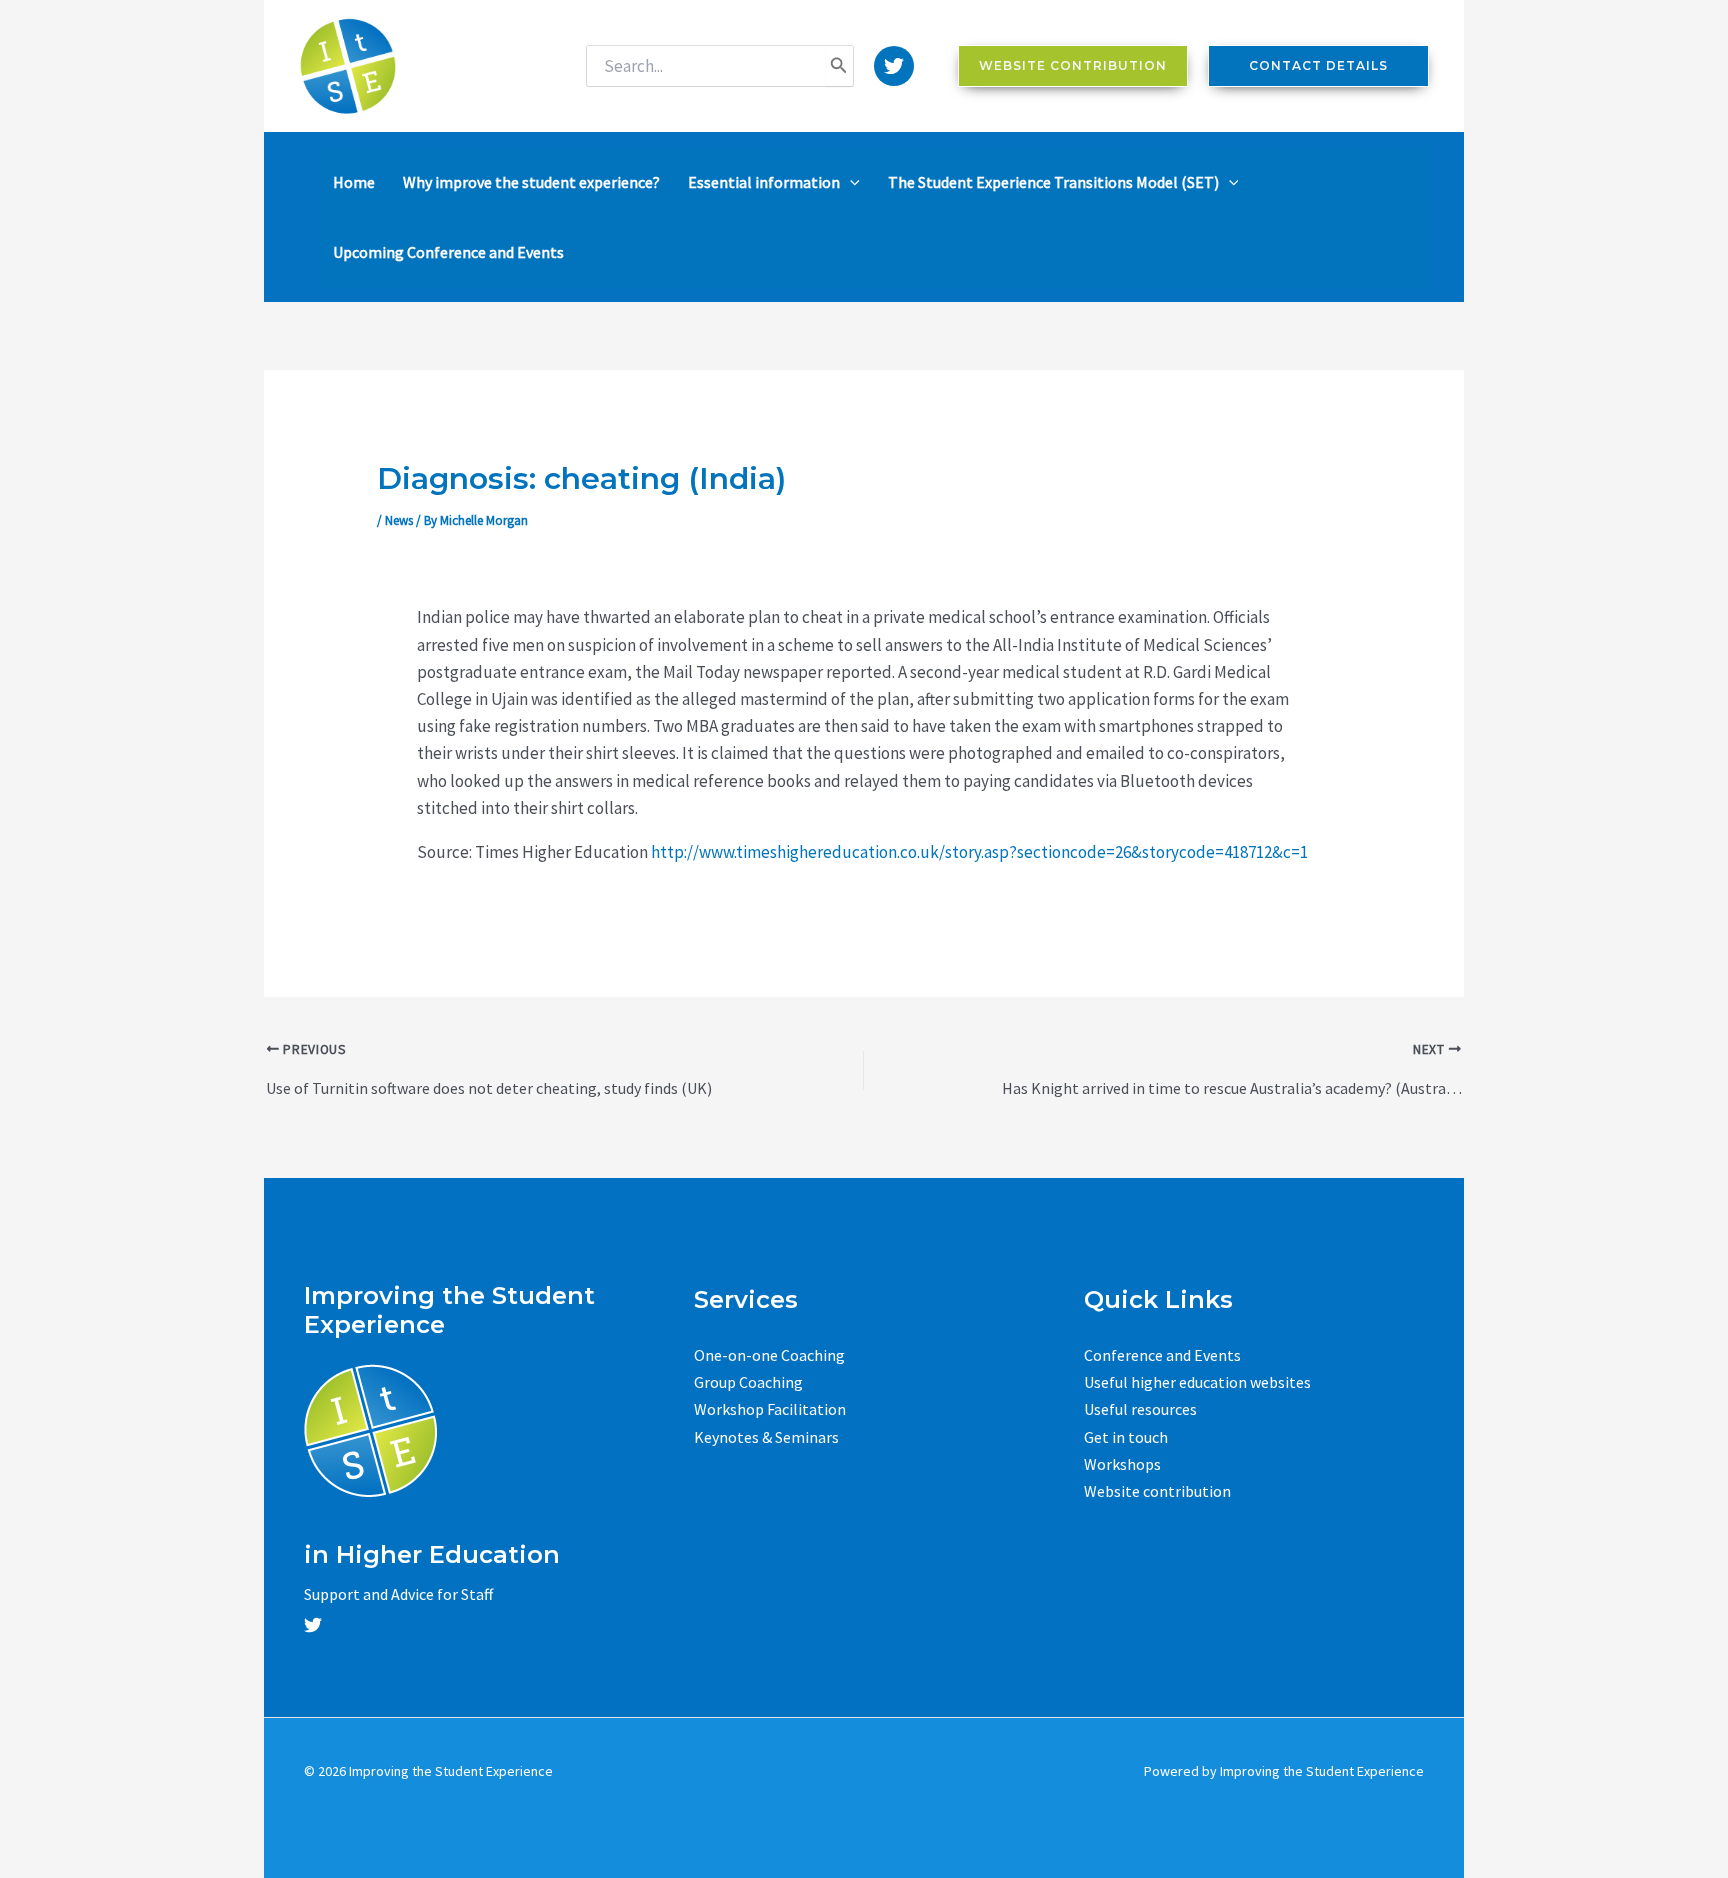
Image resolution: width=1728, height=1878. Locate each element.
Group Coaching (748, 1382)
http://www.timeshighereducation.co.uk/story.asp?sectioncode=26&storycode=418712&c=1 (979, 852)
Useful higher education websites (1197, 1382)
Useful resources (1140, 1409)
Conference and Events (1162, 1355)
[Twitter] (894, 66)
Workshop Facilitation (770, 1409)
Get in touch (1126, 1437)
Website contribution (1157, 1491)
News (399, 520)
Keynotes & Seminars (766, 1437)
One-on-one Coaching (769, 1355)
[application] (850, 182)
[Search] (839, 66)
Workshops (1122, 1464)
